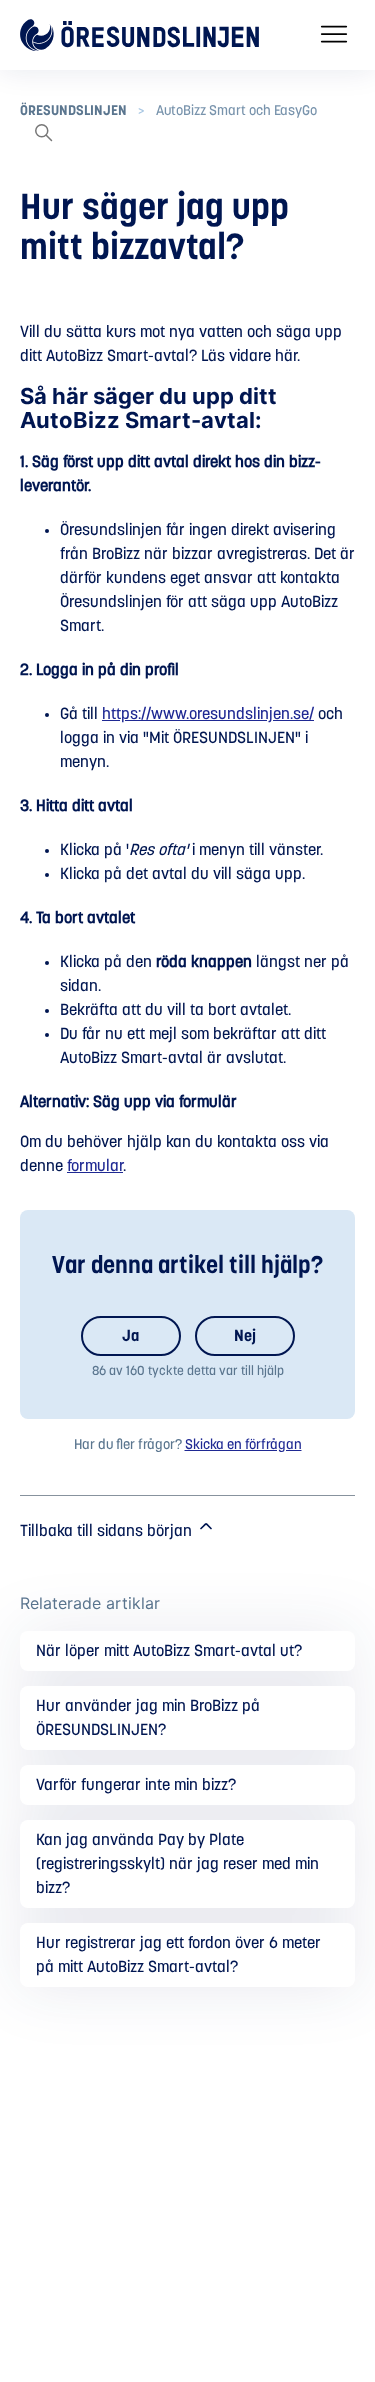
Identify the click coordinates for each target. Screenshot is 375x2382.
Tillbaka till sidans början (108, 1531)
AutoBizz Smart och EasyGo (236, 111)
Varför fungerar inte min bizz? (136, 1785)
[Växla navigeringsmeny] (334, 35)
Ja (130, 1336)
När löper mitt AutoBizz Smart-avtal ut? (169, 1651)
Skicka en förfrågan (243, 1445)
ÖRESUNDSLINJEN (73, 111)
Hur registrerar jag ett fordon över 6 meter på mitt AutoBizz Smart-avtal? (178, 1955)
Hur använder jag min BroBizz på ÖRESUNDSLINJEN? (148, 1718)
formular (95, 1166)
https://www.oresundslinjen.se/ (208, 714)
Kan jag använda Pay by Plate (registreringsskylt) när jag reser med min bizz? (177, 1864)
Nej (245, 1336)
